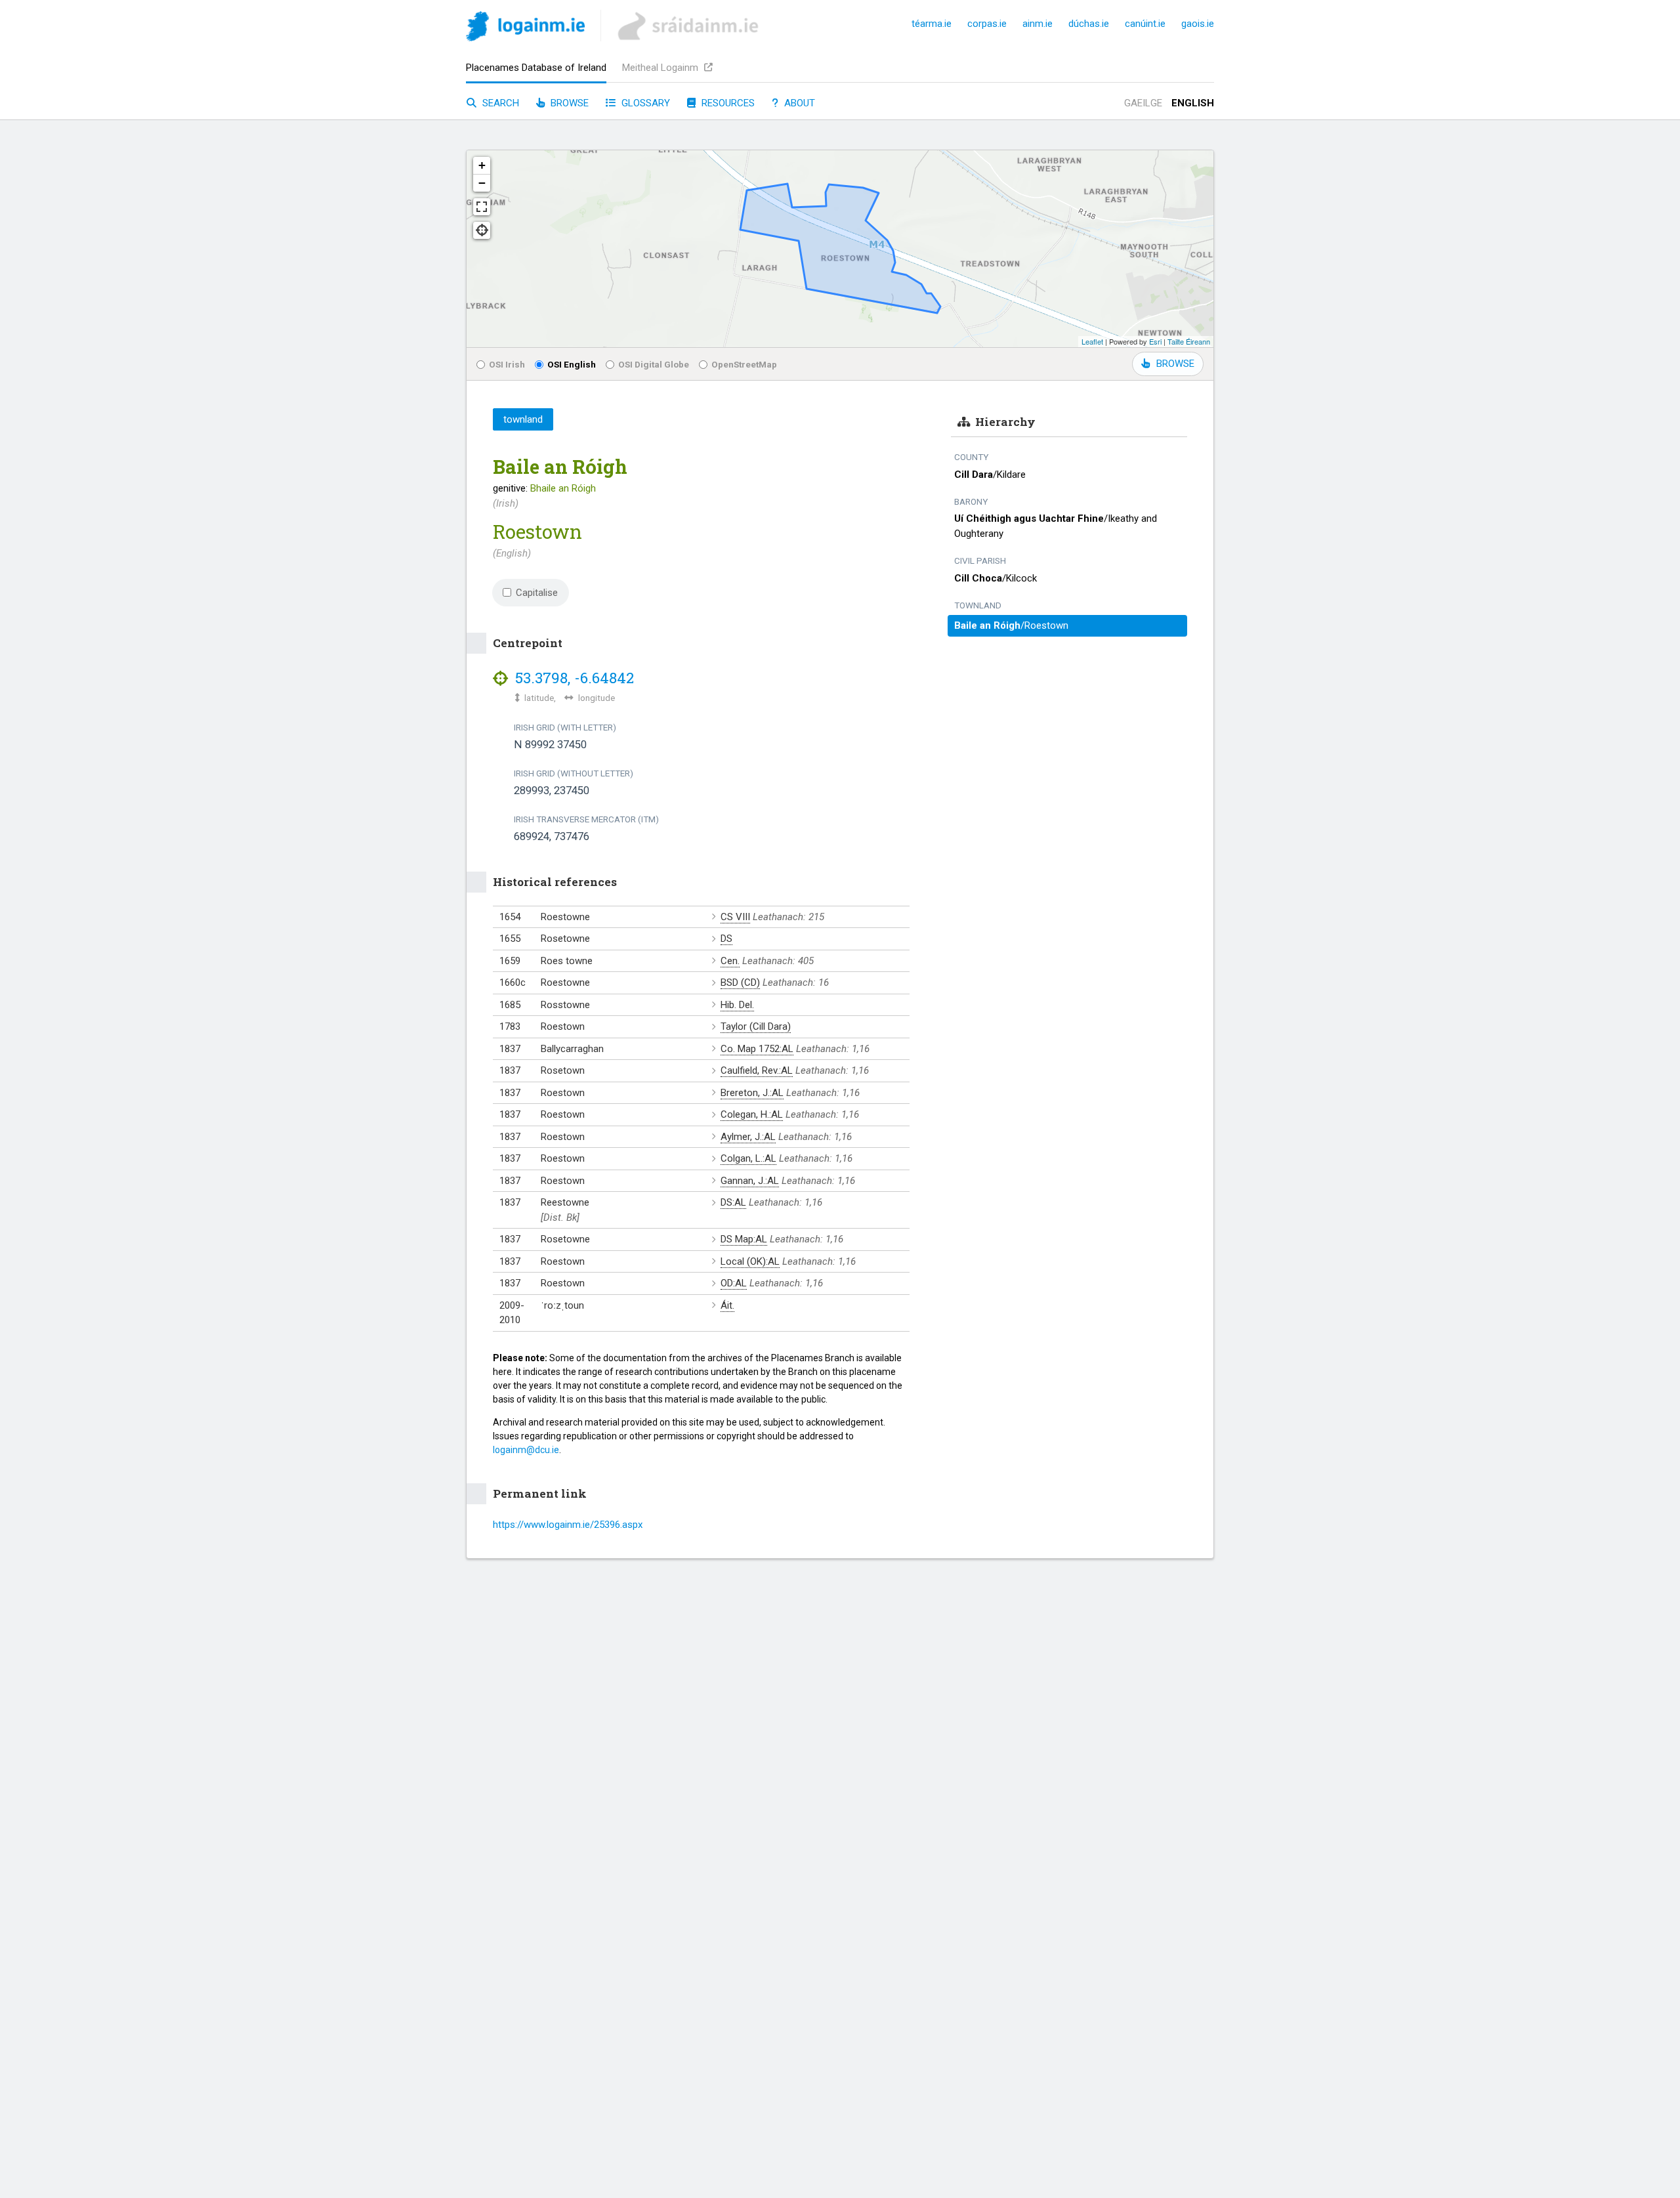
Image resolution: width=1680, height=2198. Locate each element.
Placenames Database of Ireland (536, 68)
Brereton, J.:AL (752, 1093)
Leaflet (1092, 341)
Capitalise (537, 593)
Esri (1155, 341)
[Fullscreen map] (482, 207)
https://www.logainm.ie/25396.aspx (568, 1525)
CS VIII (735, 917)
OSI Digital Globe (654, 364)
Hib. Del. (737, 1005)
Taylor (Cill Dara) (756, 1026)
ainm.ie (1038, 24)
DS (726, 939)
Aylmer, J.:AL (748, 1137)
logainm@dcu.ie (526, 1450)
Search (499, 103)
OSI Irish (507, 364)
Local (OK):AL (750, 1261)
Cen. (730, 961)
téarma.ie (932, 24)
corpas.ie (987, 24)
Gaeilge (1143, 103)
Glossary (644, 103)
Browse (568, 103)
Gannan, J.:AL (750, 1181)
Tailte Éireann (1189, 341)
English (1193, 103)
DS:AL (733, 1202)
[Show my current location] (482, 230)
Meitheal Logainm (661, 68)
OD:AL (734, 1283)
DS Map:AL (744, 1239)
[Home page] (525, 29)
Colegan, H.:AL (752, 1114)
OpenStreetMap (744, 364)
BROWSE (1175, 364)
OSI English (572, 364)
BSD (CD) (740, 983)
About (798, 103)
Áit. (727, 1305)
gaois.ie (1198, 24)
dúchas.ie (1089, 24)
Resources (727, 103)
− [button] (482, 183)
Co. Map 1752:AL (757, 1049)
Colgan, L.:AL (748, 1158)
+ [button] (482, 165)
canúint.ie (1145, 24)
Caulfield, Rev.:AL (757, 1070)
